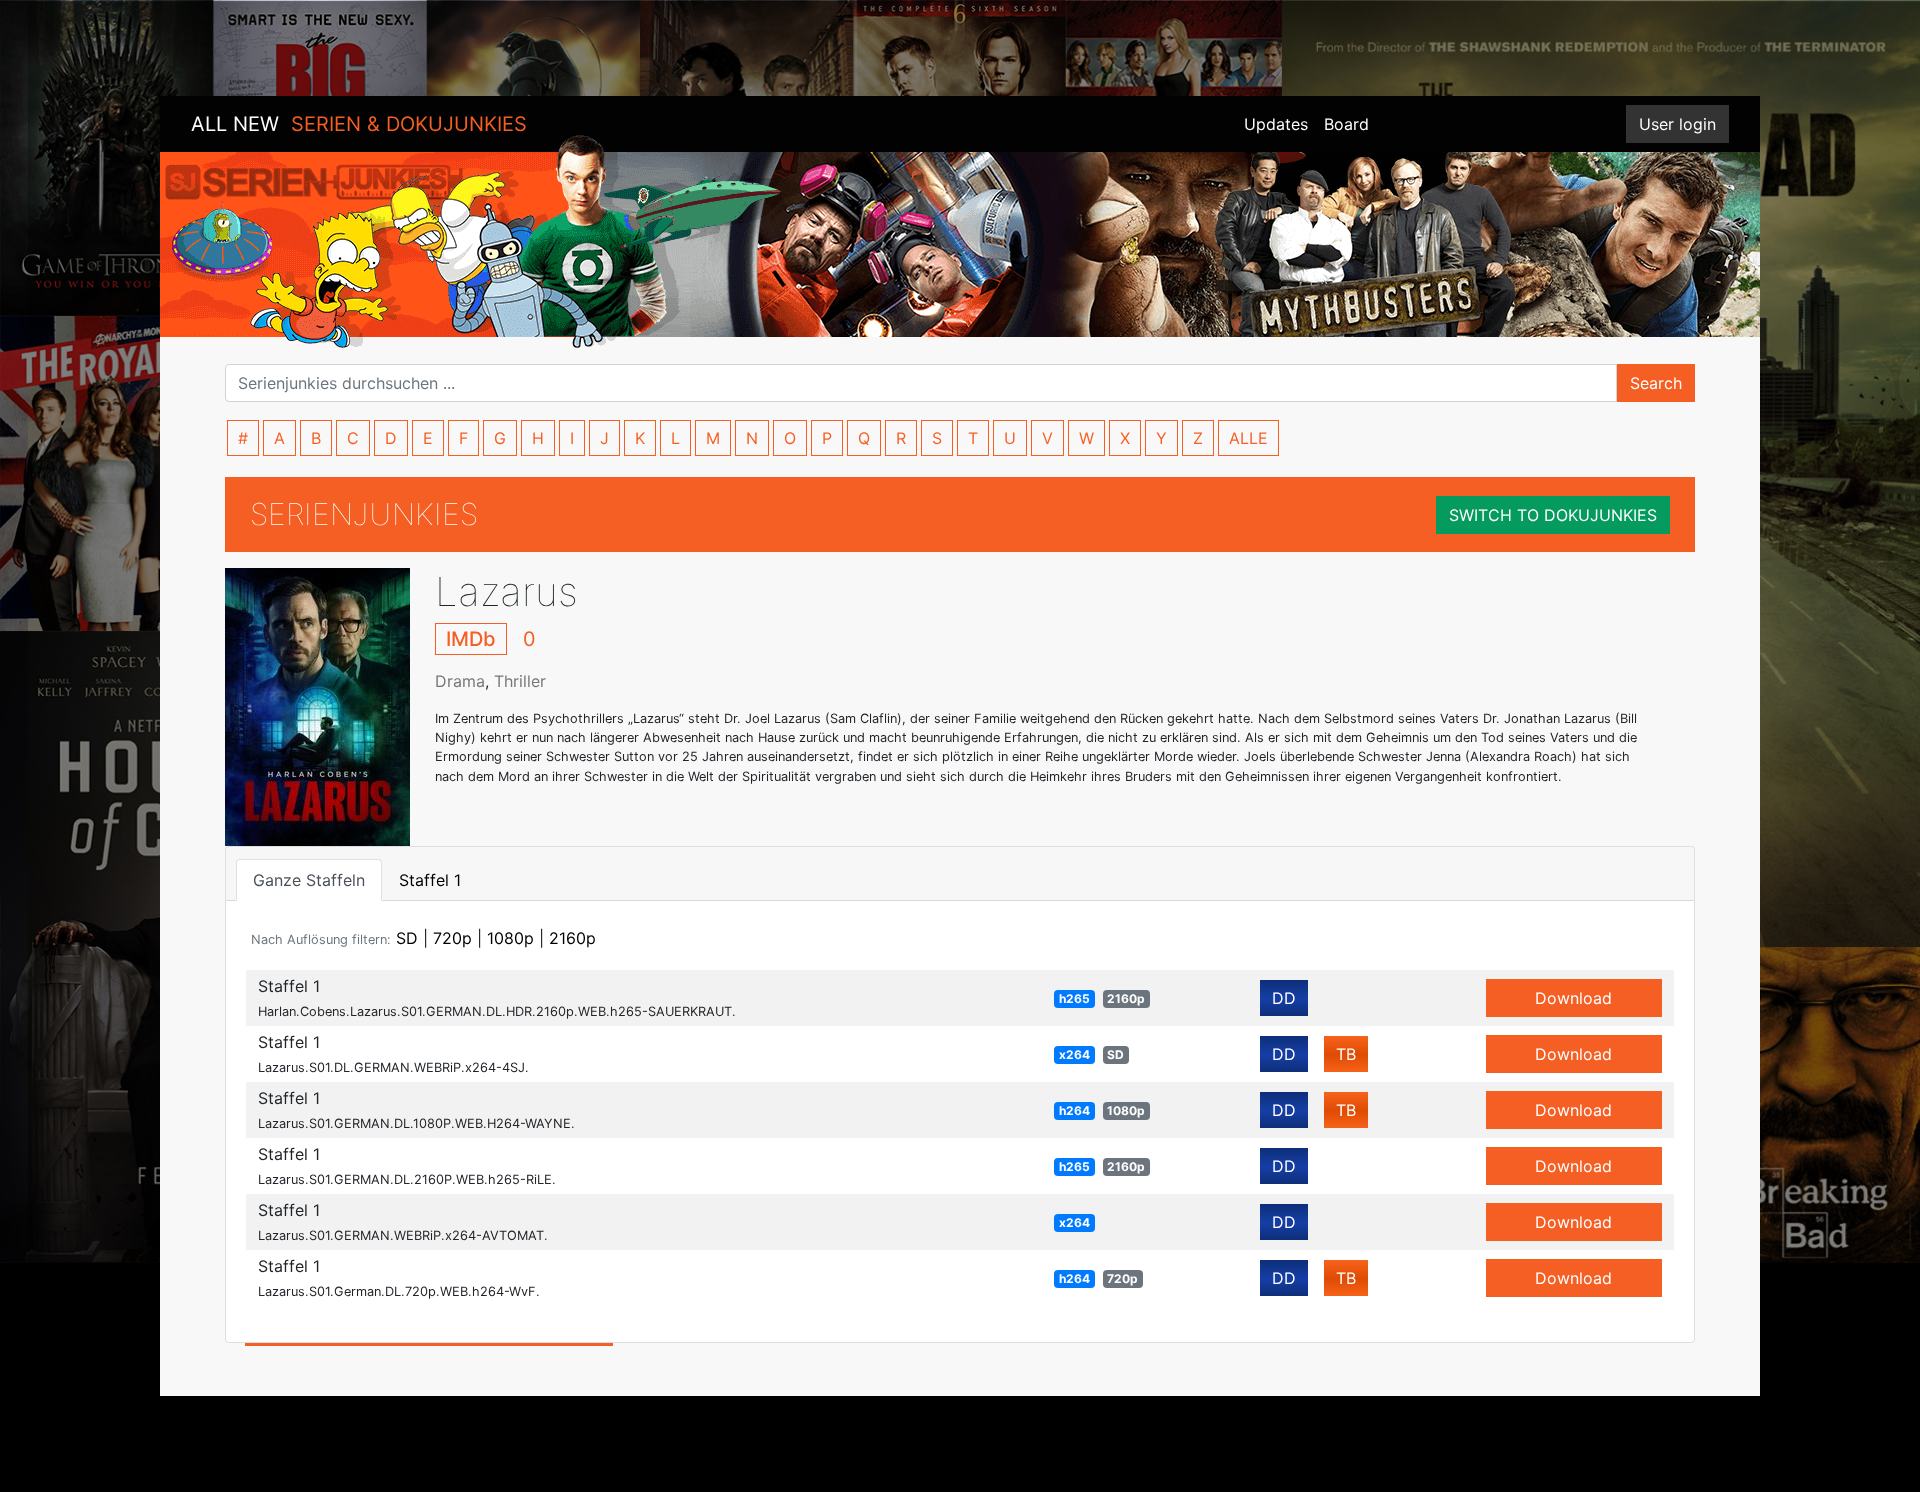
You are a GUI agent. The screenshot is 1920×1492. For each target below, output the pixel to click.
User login (1677, 124)
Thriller (520, 681)
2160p (572, 938)
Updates (1276, 124)
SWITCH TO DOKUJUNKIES (1553, 515)
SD (407, 938)
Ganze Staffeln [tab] (309, 880)
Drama (460, 681)
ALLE (1248, 438)
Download (1573, 998)
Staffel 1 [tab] (430, 880)
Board (1346, 124)
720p (452, 938)
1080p (510, 938)
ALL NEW (359, 124)
